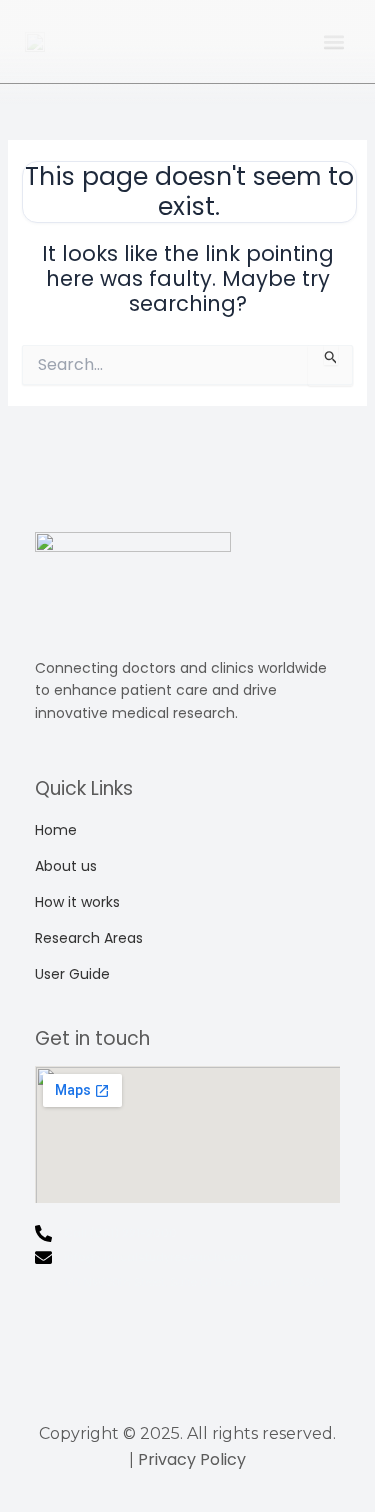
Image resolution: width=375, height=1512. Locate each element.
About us (66, 866)
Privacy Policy (192, 1459)
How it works (77, 902)
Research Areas (89, 938)
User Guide (72, 974)
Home (56, 830)
